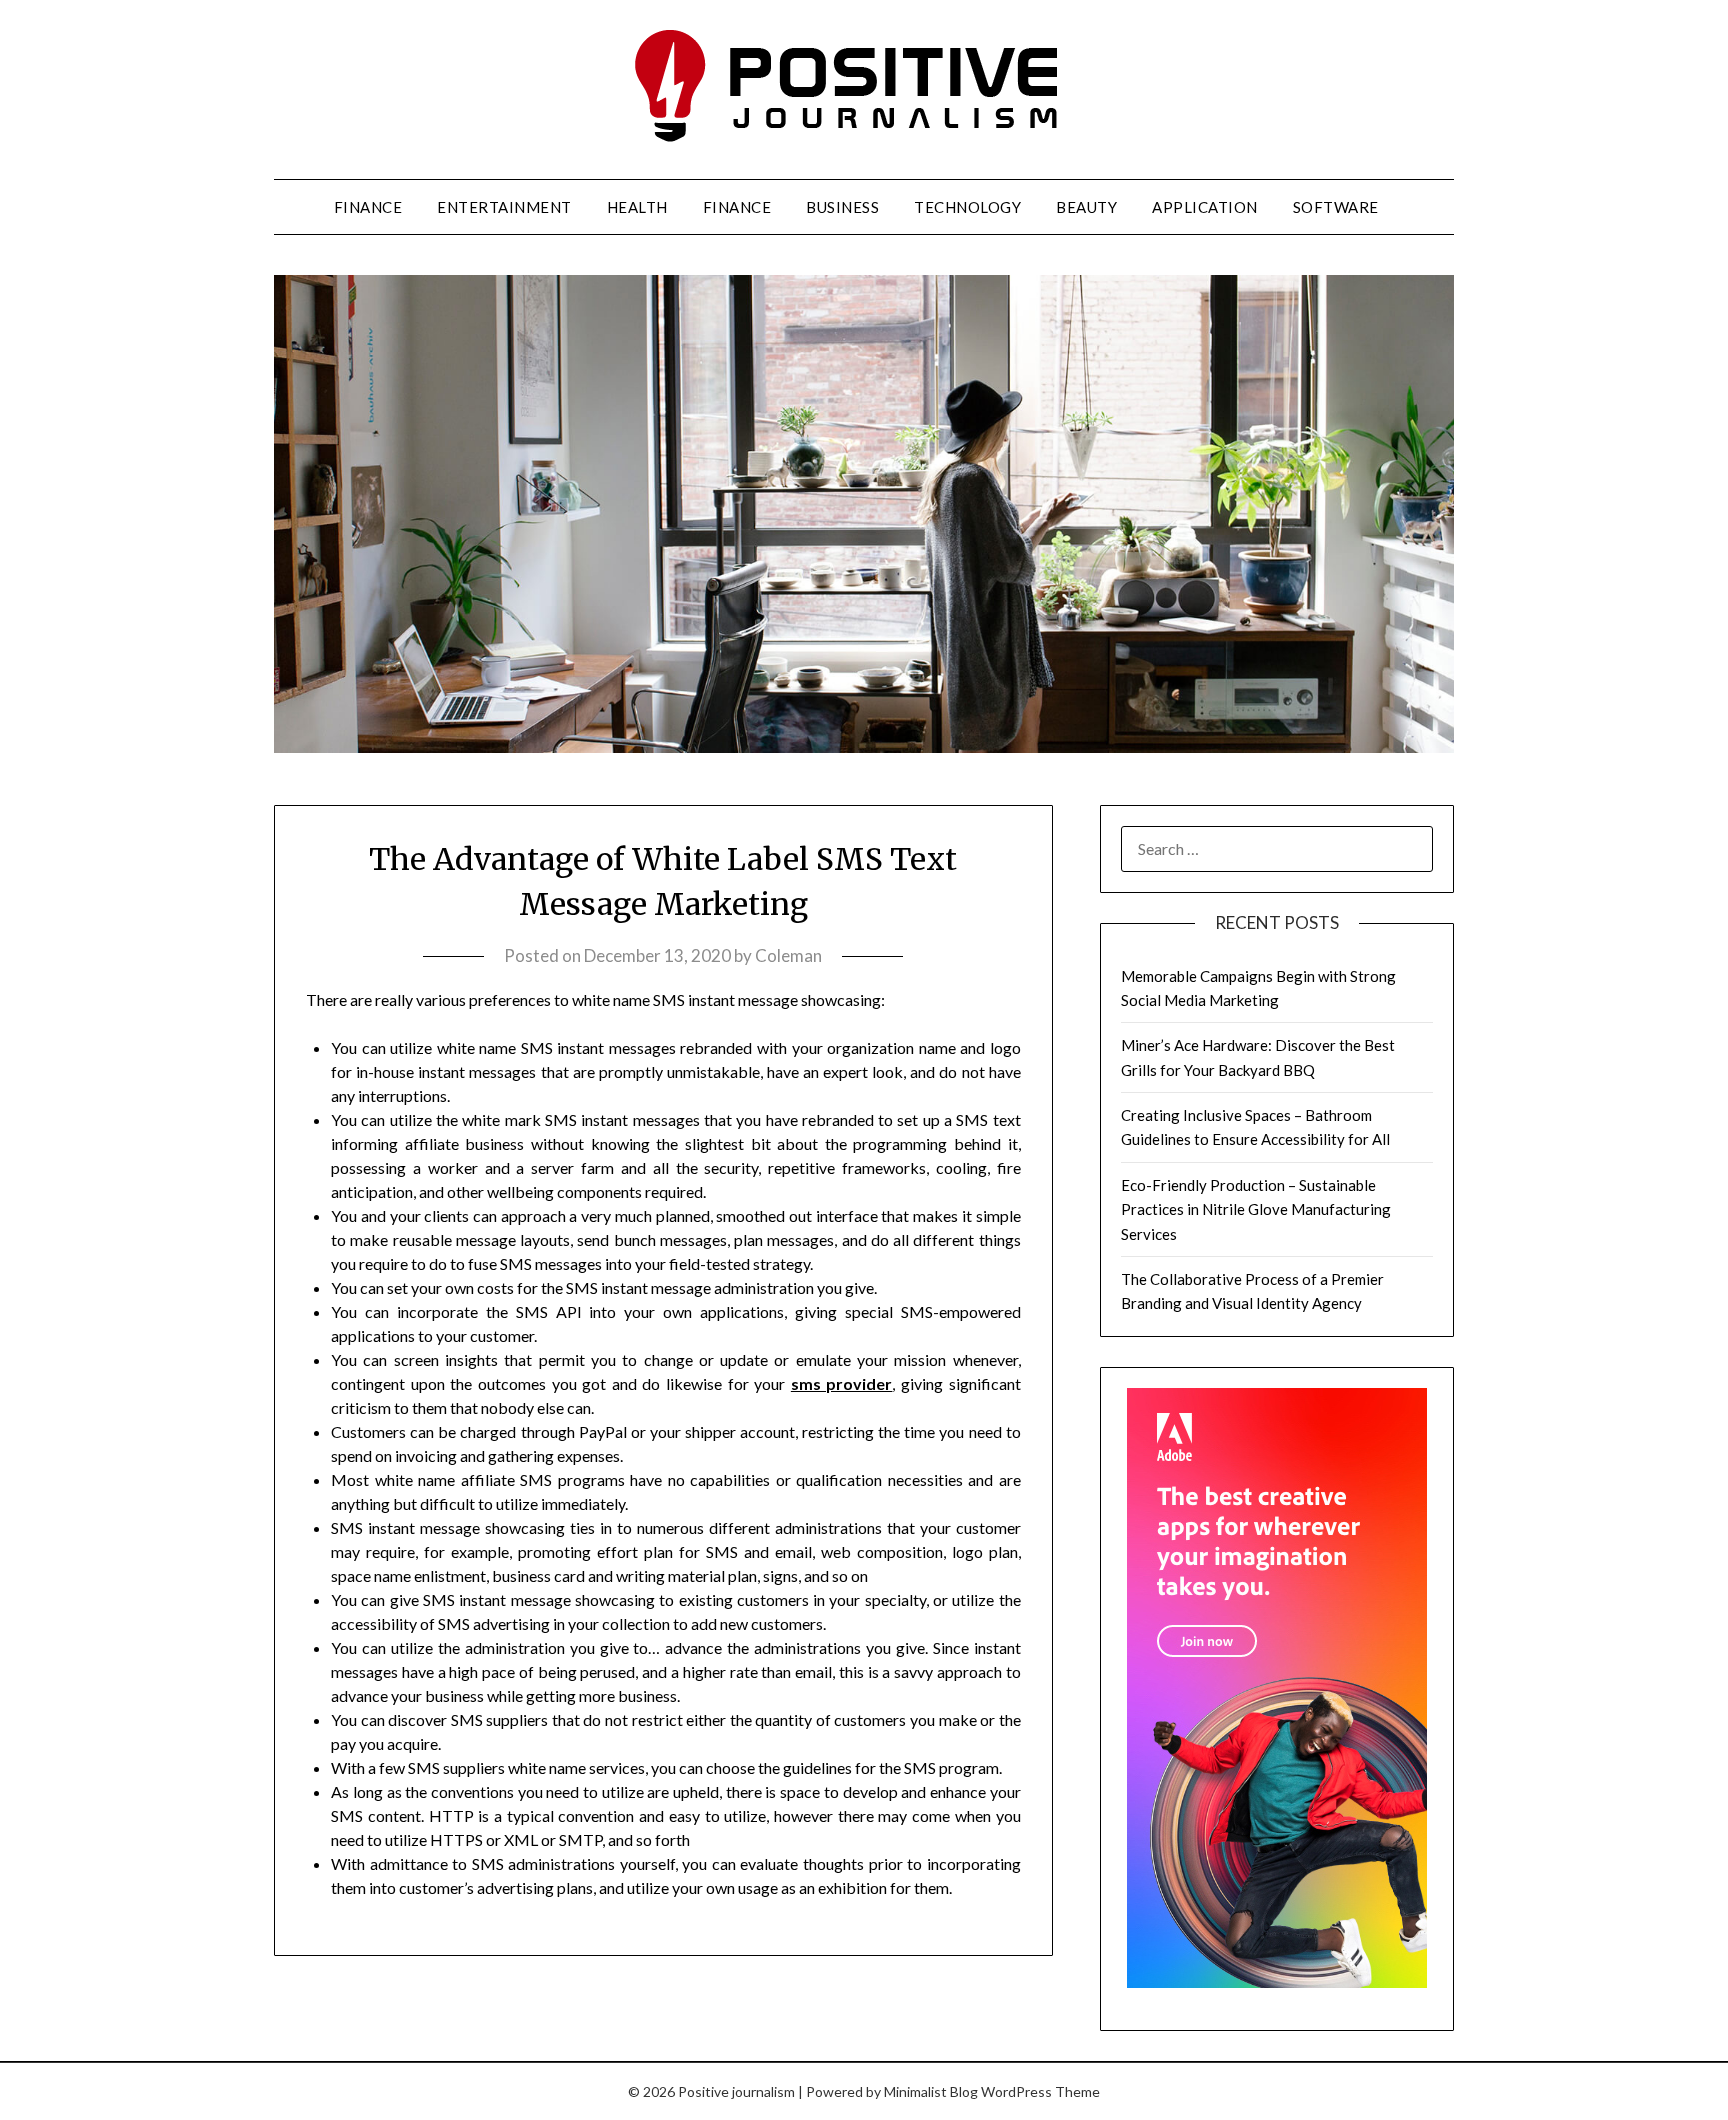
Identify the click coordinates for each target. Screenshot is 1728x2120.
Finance (368, 207)
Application (1205, 207)
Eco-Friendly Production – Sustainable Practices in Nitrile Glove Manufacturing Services (1256, 1209)
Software (1336, 207)
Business (842, 207)
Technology (967, 207)
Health (637, 207)
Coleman (788, 955)
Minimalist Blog (931, 2091)
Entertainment (504, 207)
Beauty (1086, 207)
